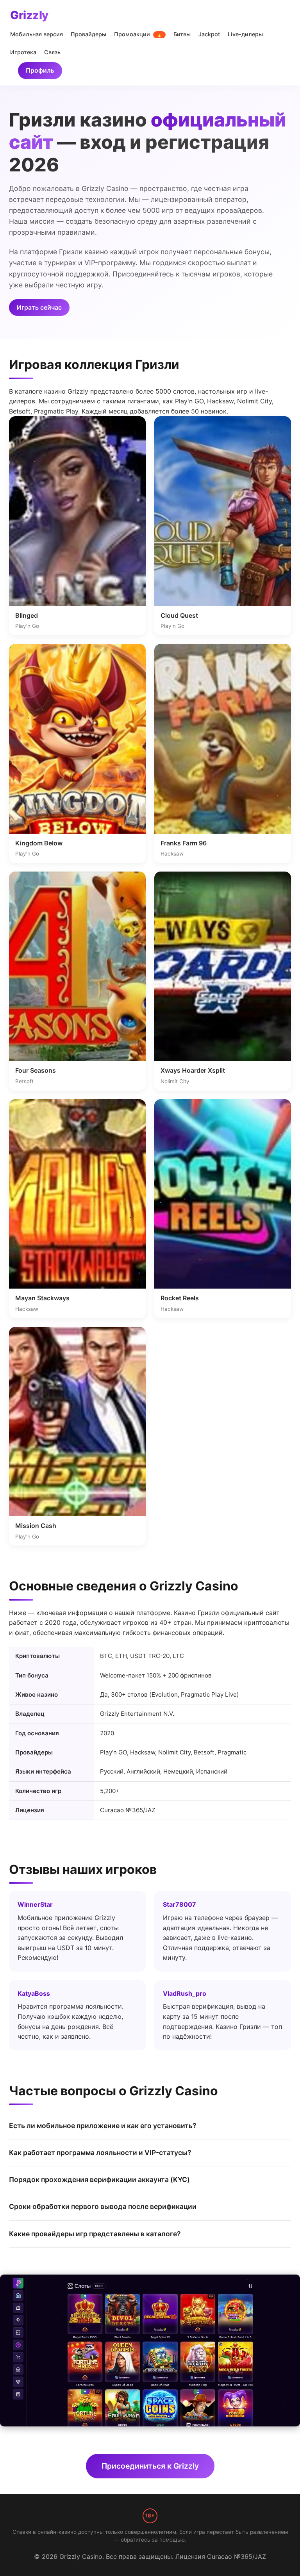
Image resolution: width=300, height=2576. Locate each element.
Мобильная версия (37, 34)
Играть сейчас (39, 307)
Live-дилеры (245, 34)
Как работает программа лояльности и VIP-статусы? (100, 2153)
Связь (52, 52)
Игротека (23, 52)
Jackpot (209, 34)
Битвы (182, 34)
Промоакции (138, 34)
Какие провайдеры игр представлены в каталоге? (95, 2234)
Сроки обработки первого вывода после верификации (103, 2206)
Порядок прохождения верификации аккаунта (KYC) (99, 2179)
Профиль (40, 70)
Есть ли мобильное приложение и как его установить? (103, 2126)
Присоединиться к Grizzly (150, 2466)
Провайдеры (88, 34)
